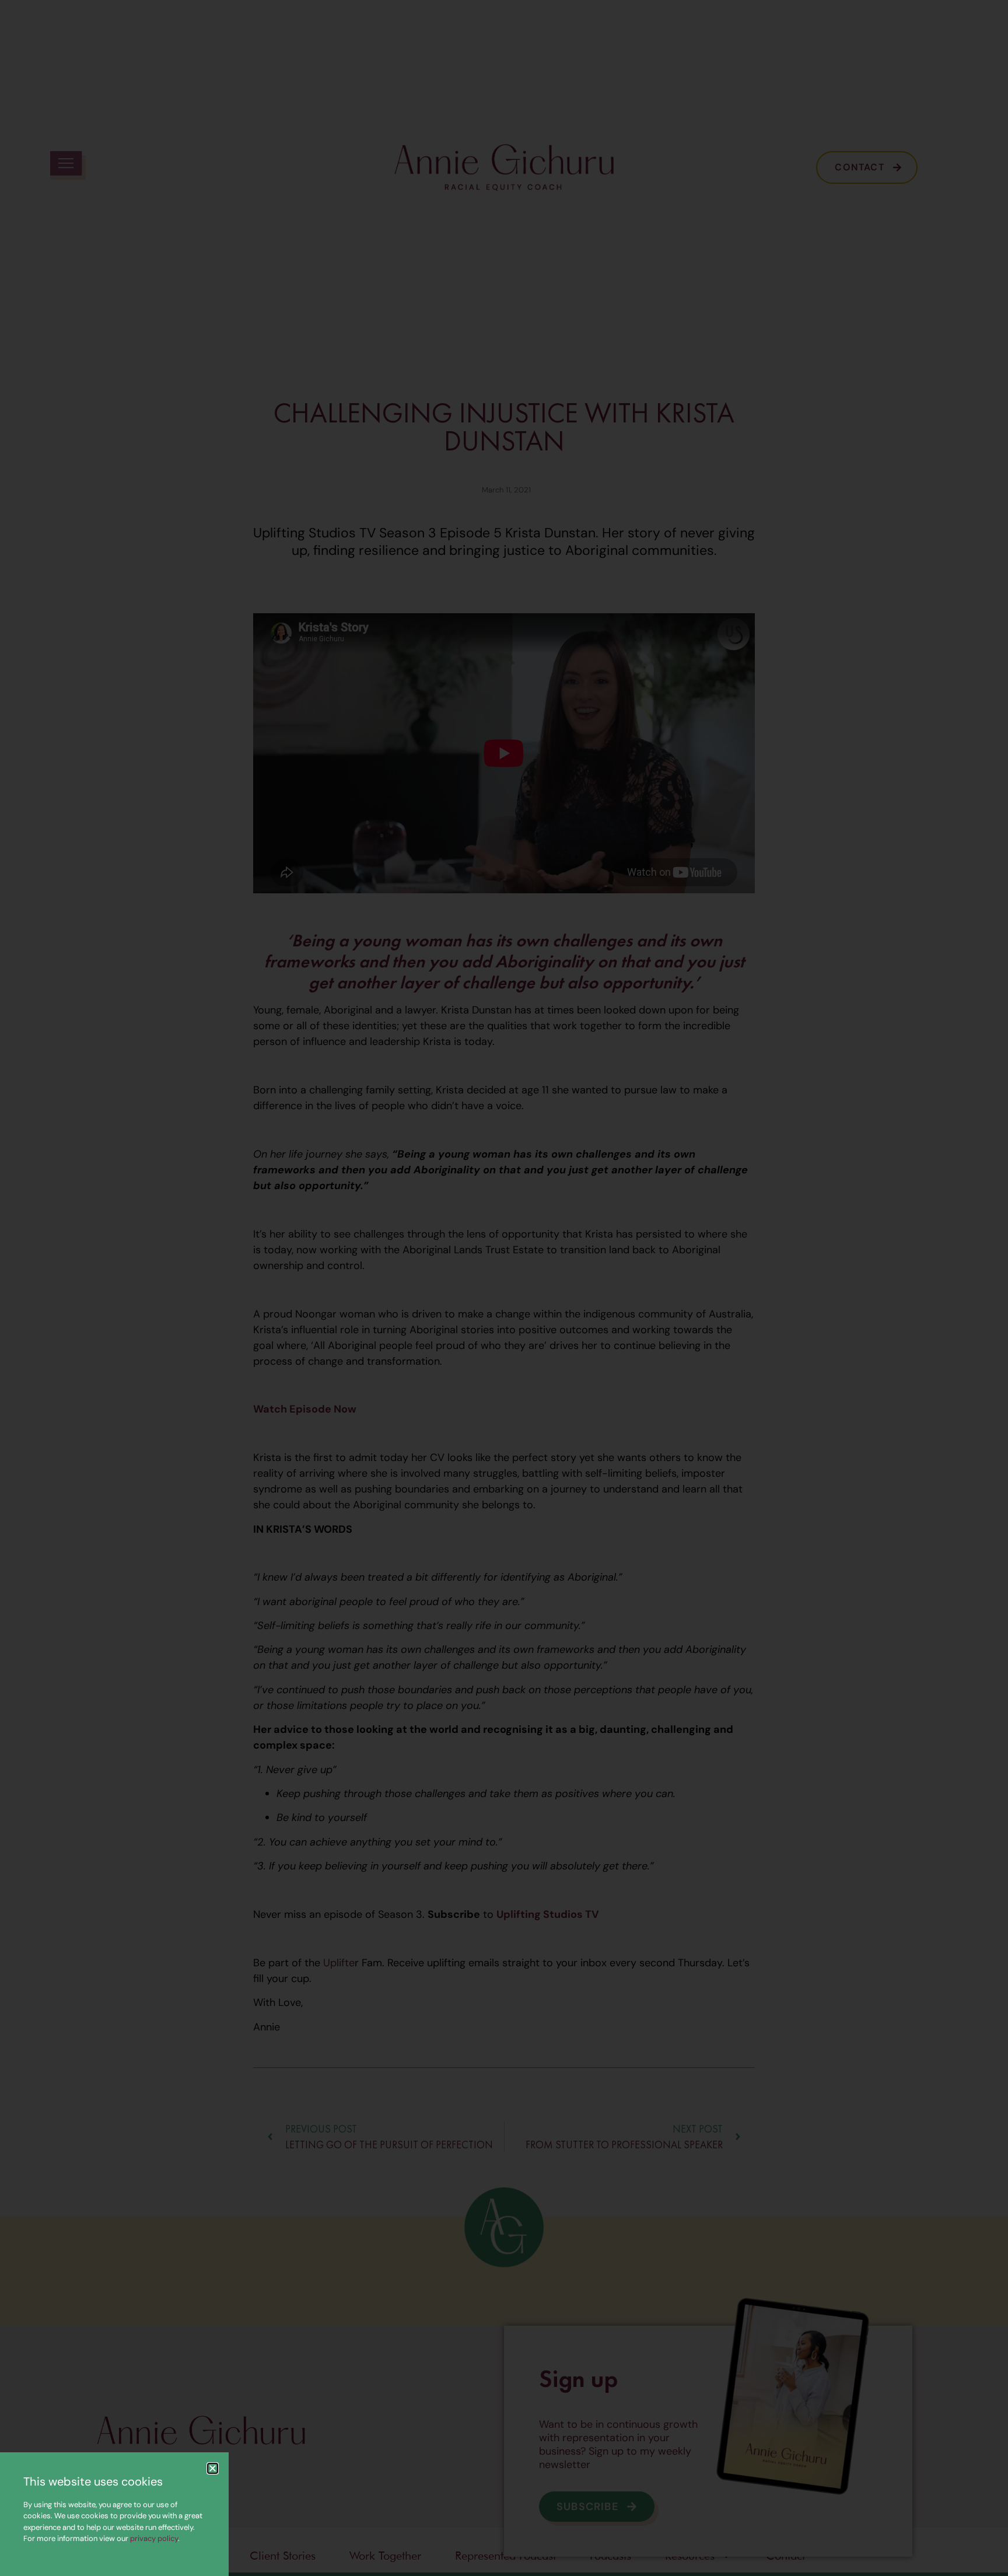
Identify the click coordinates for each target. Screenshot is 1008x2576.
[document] (504, 1288)
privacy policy (154, 2538)
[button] (213, 2468)
